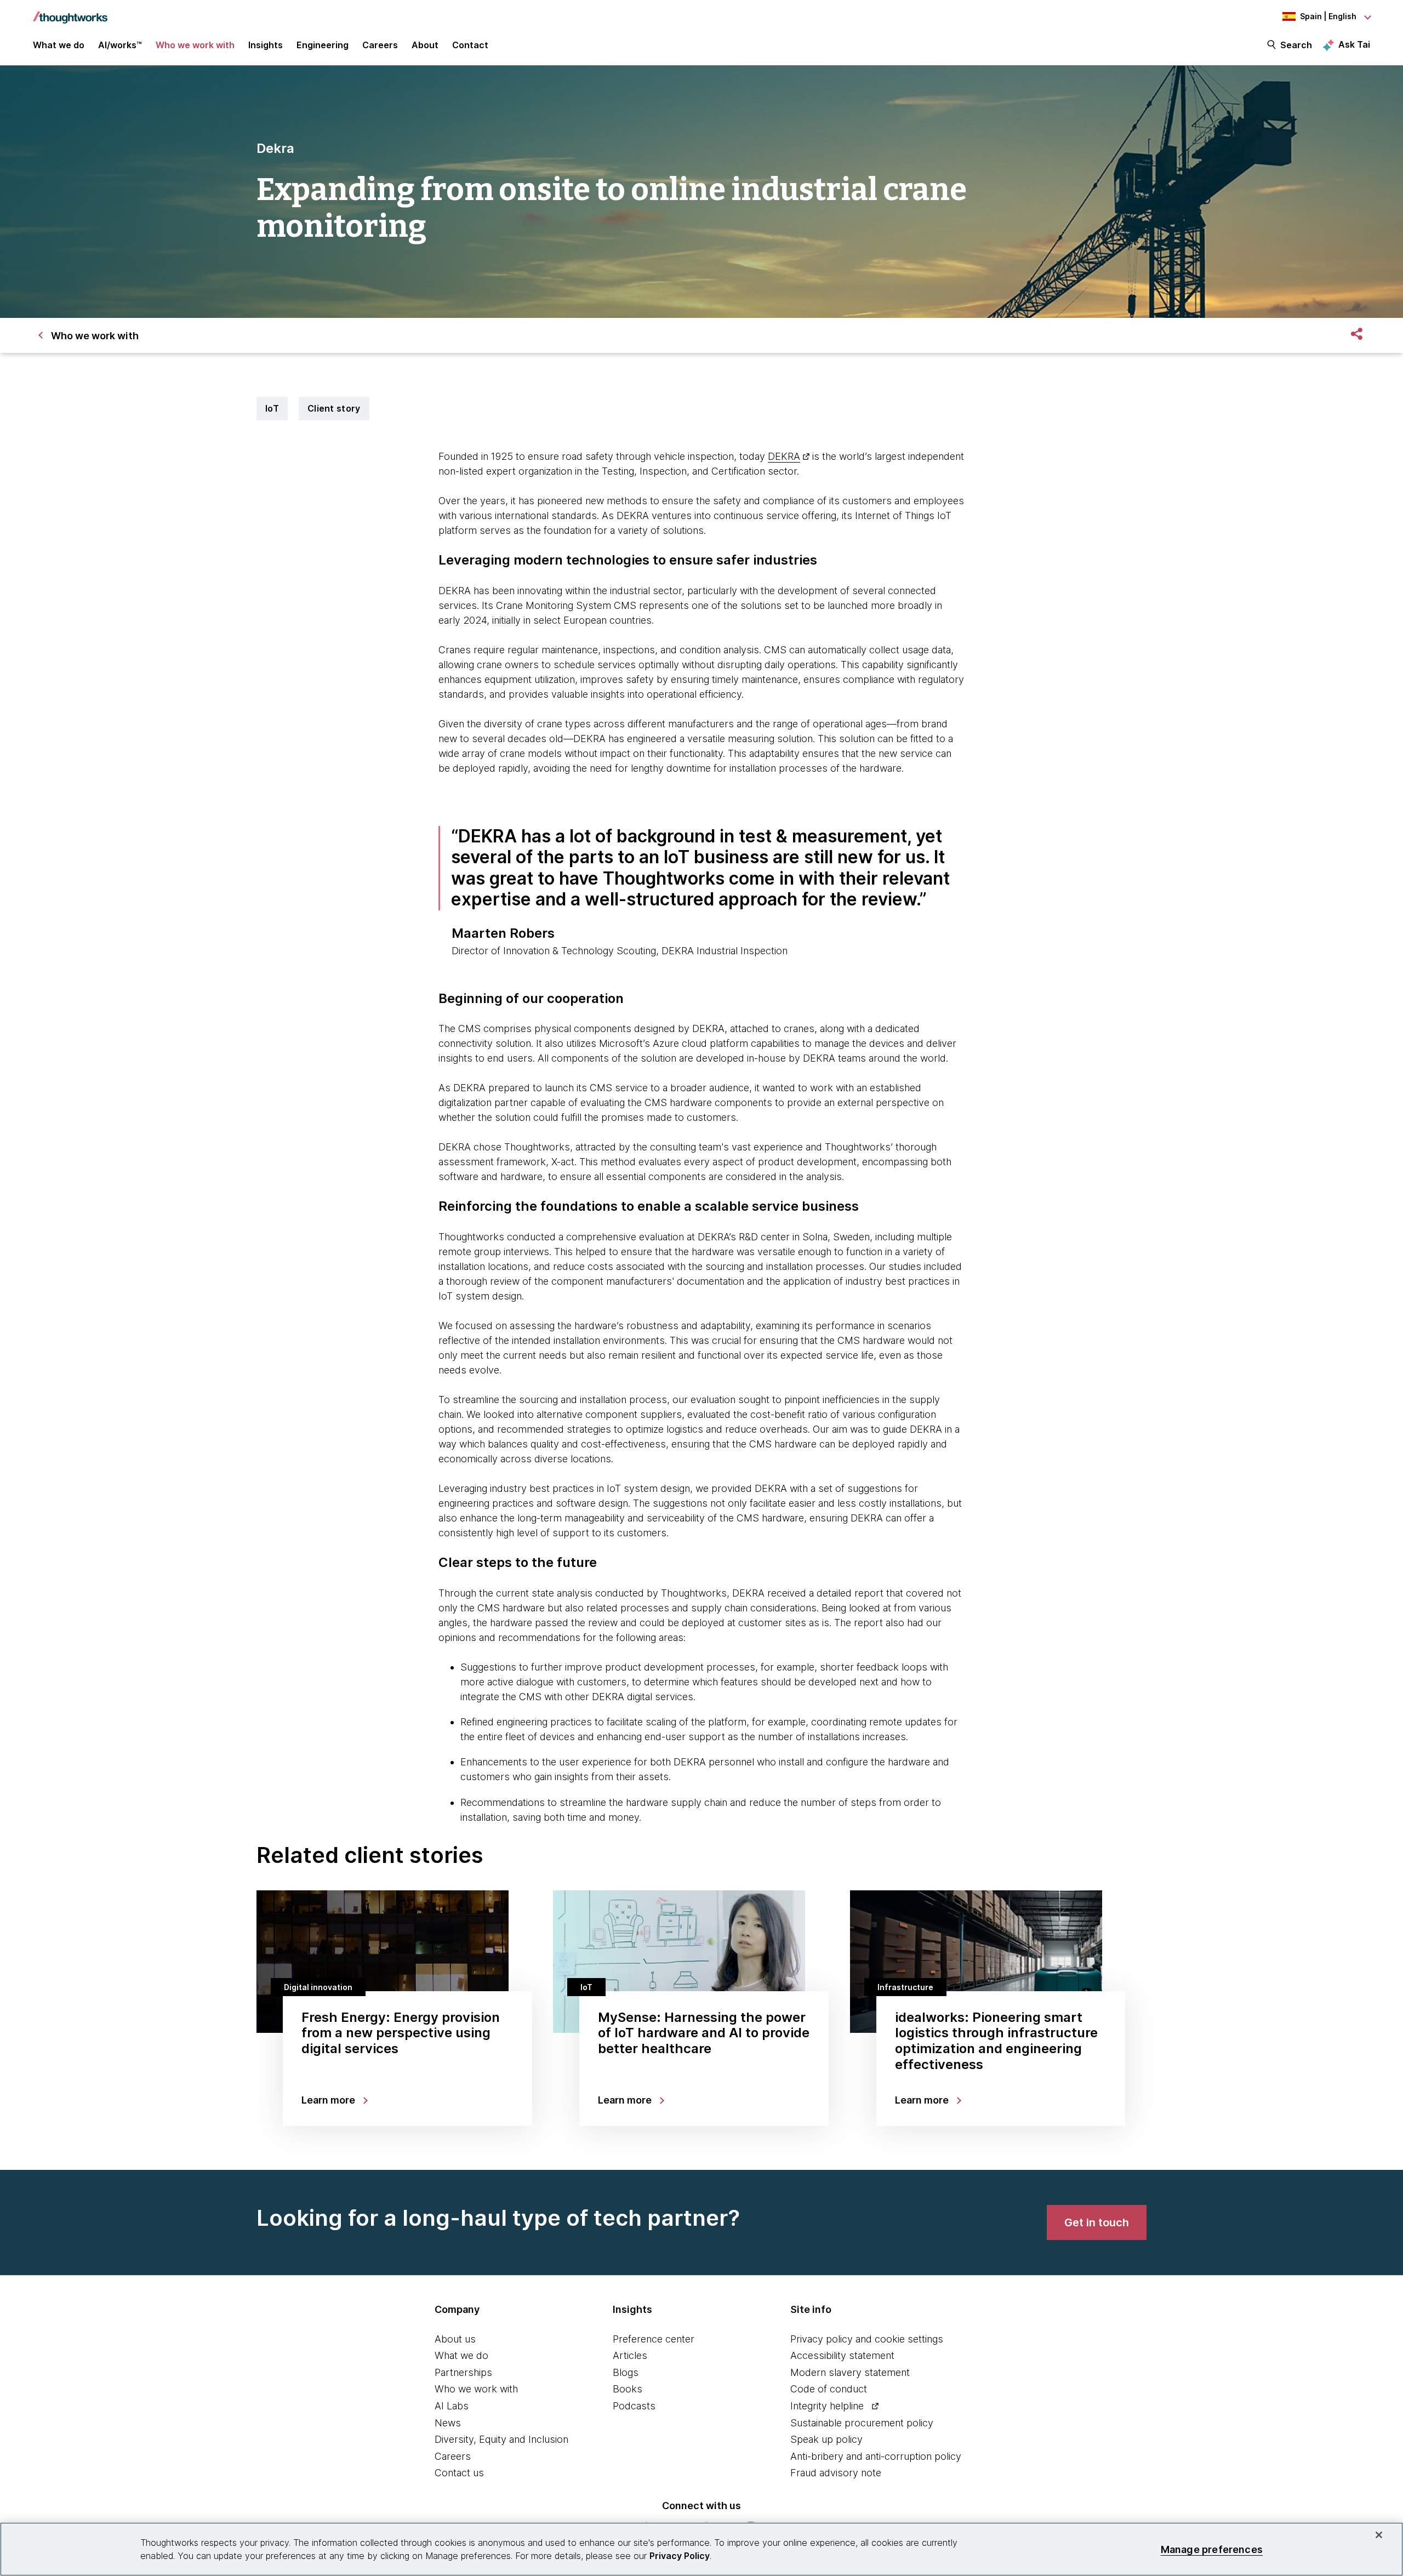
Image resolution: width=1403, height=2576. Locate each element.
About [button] (425, 45)
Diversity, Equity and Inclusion (501, 2439)
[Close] (1379, 2535)
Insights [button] (266, 45)
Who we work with (476, 2389)
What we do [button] (59, 45)
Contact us (459, 2473)
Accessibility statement (842, 2355)
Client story (334, 408)
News (448, 2423)
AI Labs (452, 2406)
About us (455, 2339)
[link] (1097, 2222)
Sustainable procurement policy (862, 2423)
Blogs (626, 2372)
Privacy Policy (680, 2556)
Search (1296, 45)
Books (628, 2389)
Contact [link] (470, 45)
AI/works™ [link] (120, 45)
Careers (453, 2456)
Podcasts (634, 2406)
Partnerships (463, 2372)
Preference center (654, 2339)
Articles (630, 2355)
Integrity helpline (827, 2406)
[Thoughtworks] (70, 12)
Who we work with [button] (195, 45)
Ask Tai (1354, 44)
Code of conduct (829, 2389)
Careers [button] (380, 45)
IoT (272, 408)
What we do (461, 2355)
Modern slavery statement (850, 2372)
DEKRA (784, 456)
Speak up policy (826, 2439)
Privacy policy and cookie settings (867, 2339)
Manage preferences (1212, 2549)
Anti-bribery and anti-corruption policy (876, 2456)
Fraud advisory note (836, 2473)
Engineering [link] (323, 45)
